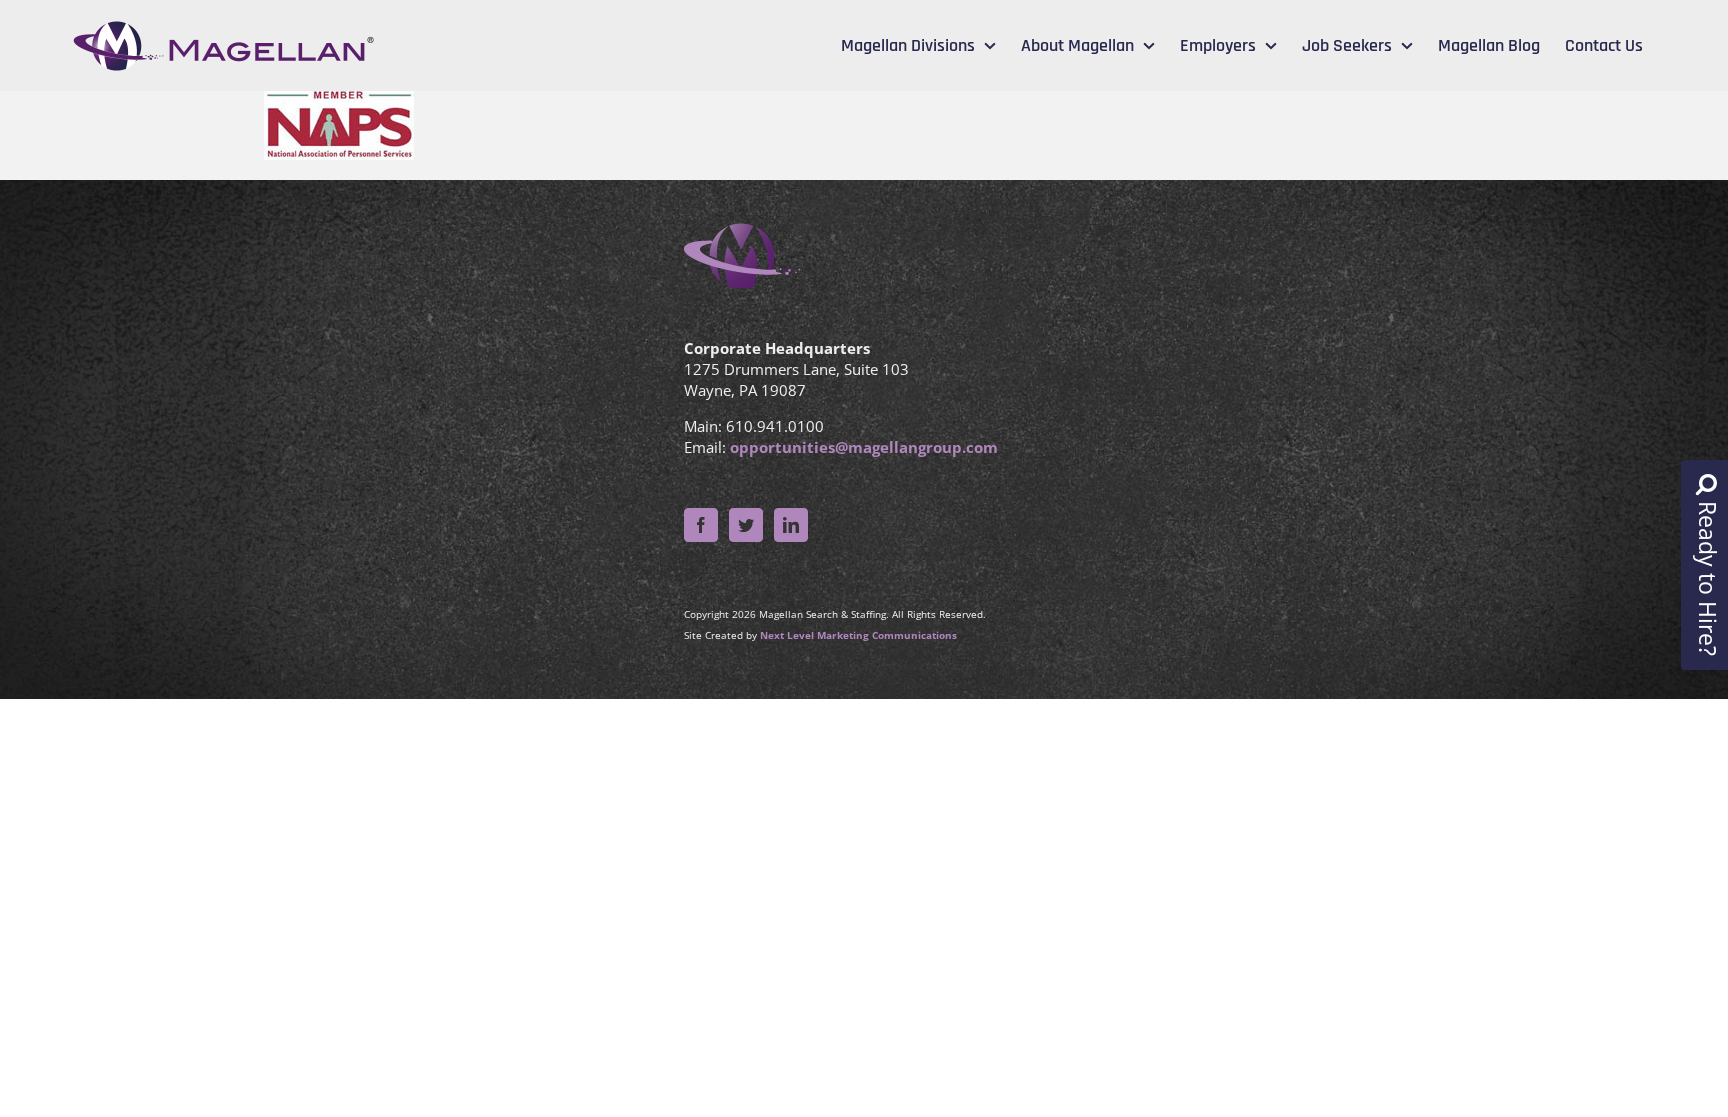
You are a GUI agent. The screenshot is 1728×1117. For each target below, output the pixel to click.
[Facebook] (701, 525)
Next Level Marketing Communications (858, 635)
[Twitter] (746, 525)
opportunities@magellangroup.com (864, 447)
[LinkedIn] (791, 525)
